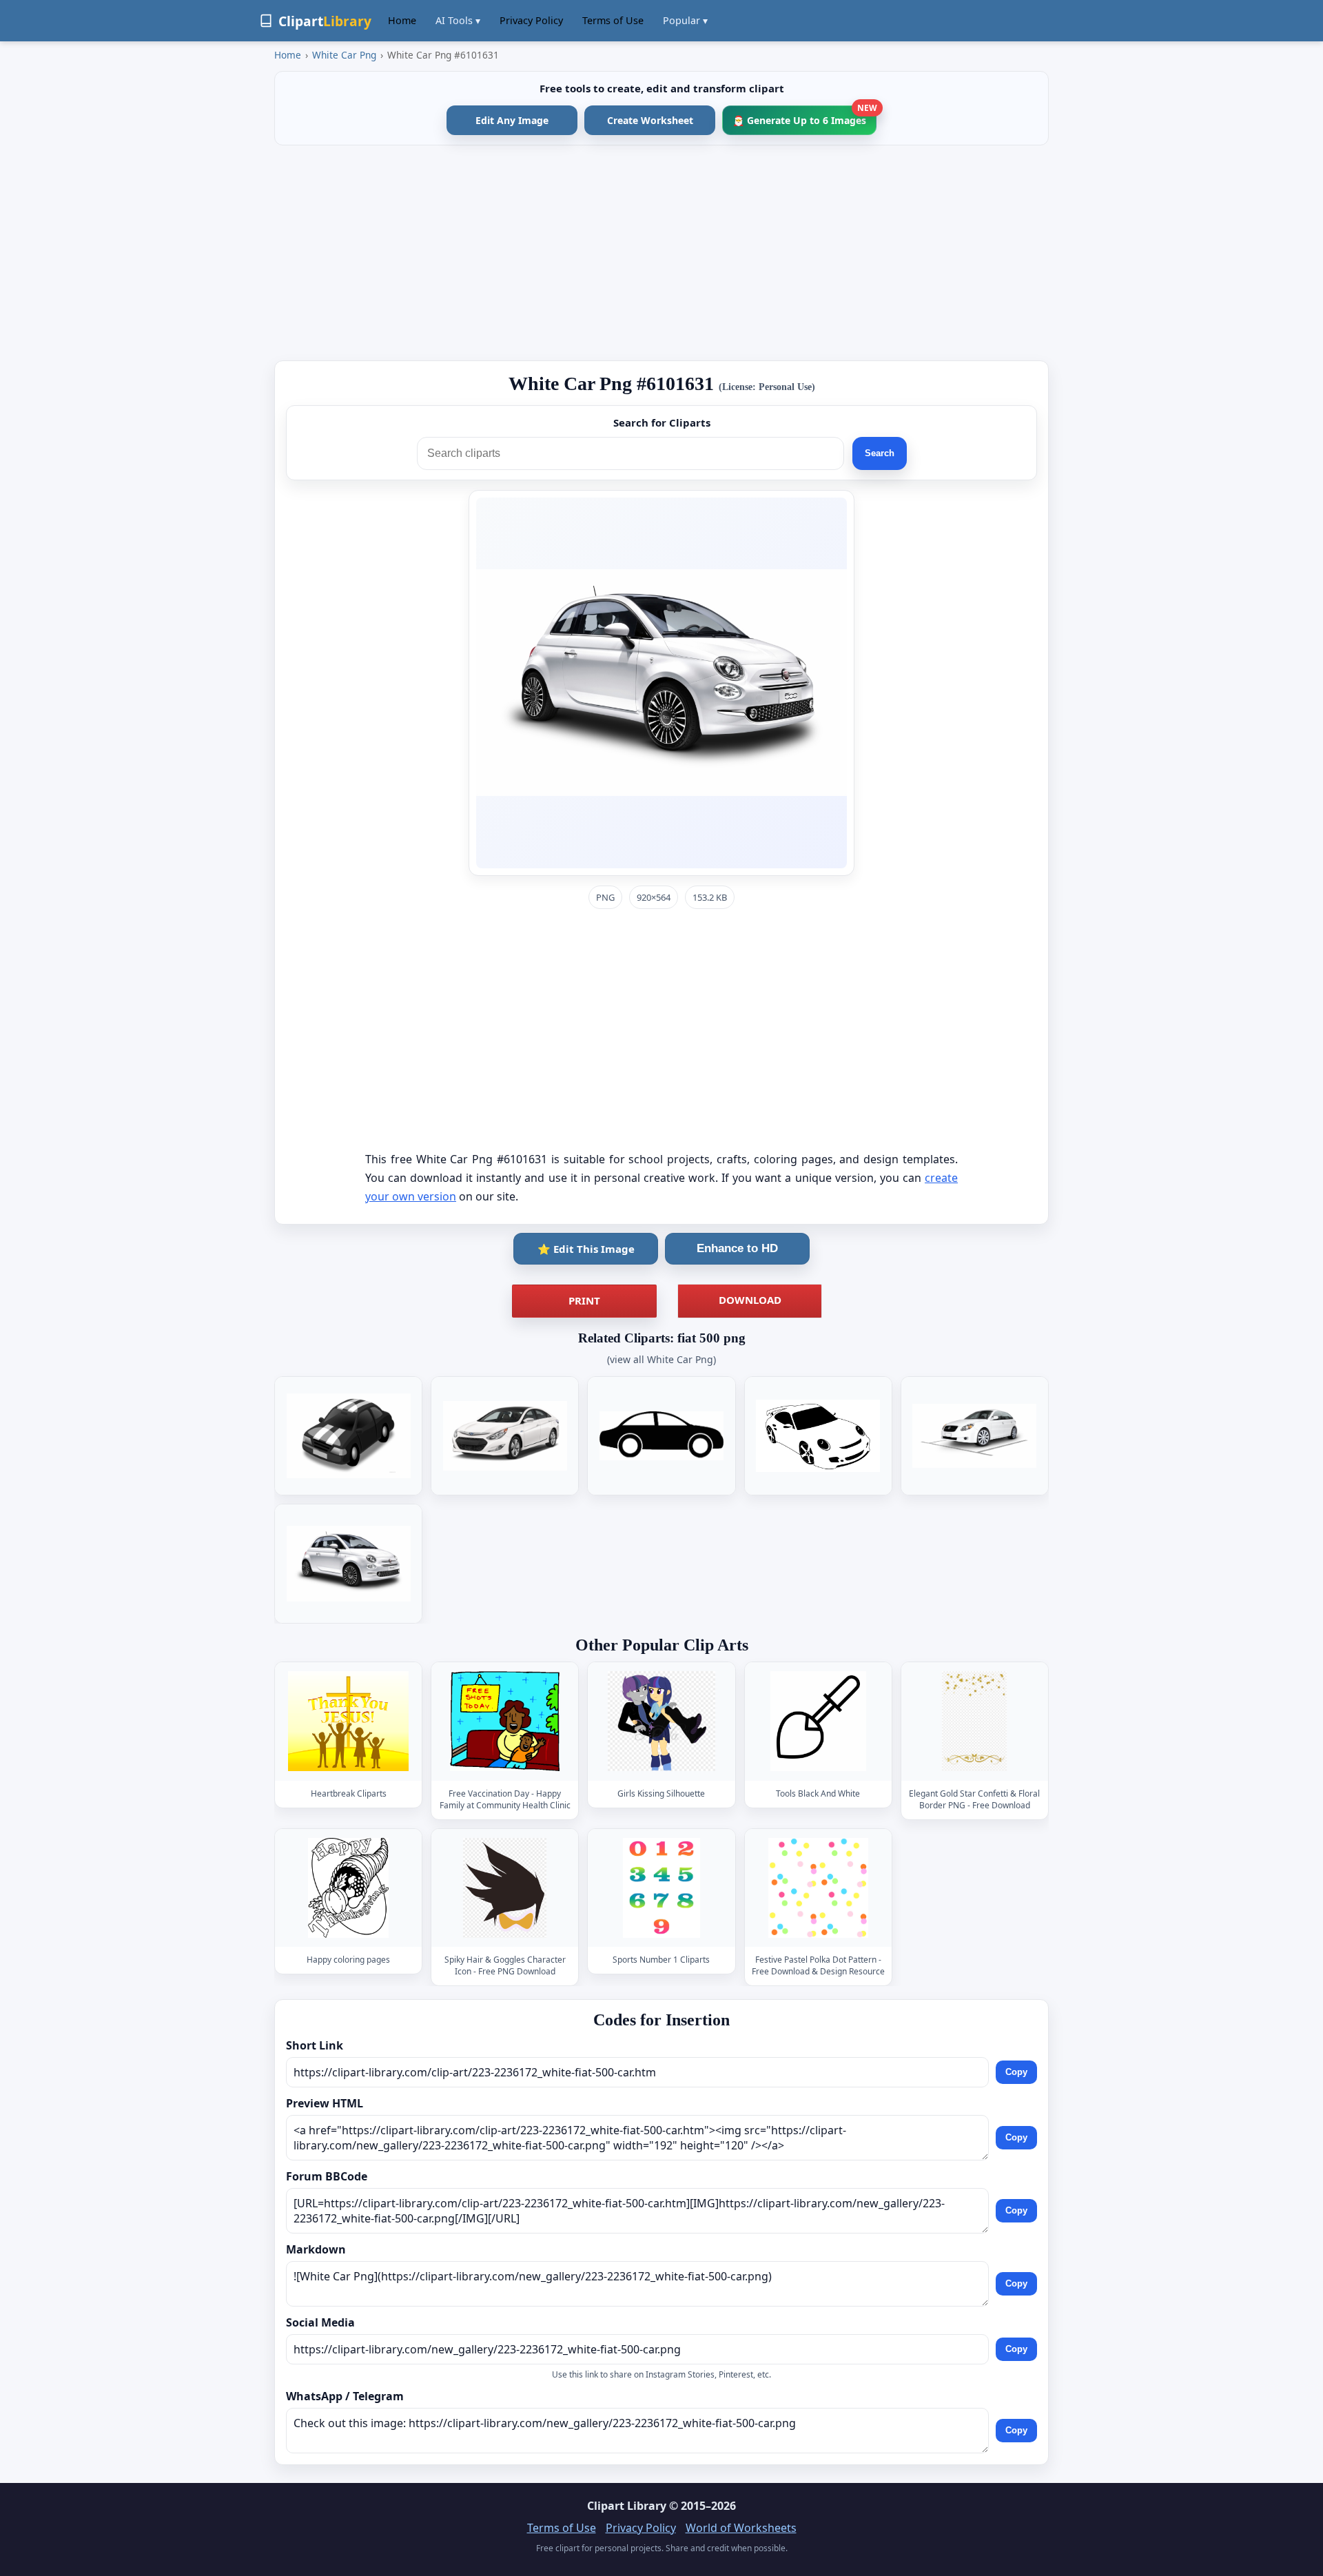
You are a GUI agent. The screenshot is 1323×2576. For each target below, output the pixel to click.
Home (402, 20)
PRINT (584, 1300)
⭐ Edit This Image (586, 1249)
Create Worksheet (650, 120)
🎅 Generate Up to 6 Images (804, 116)
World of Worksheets (741, 2528)
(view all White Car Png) (661, 1359)
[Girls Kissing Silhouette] (661, 1722)
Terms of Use (613, 20)
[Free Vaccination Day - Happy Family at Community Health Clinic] (505, 1722)
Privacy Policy (531, 20)
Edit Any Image (512, 120)
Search (880, 453)
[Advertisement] (661, 253)
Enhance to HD (737, 1248)
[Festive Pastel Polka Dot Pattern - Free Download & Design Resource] (818, 1888)
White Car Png (344, 55)
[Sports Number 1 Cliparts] (661, 1888)
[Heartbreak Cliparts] (349, 1722)
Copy (1016, 2072)
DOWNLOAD (750, 1300)
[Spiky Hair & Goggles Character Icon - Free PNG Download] (505, 1888)
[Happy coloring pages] (349, 1888)
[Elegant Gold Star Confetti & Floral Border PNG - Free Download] (974, 1722)
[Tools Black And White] (818, 1722)
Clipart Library (627, 2506)
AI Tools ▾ (458, 20)
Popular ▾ (685, 20)
